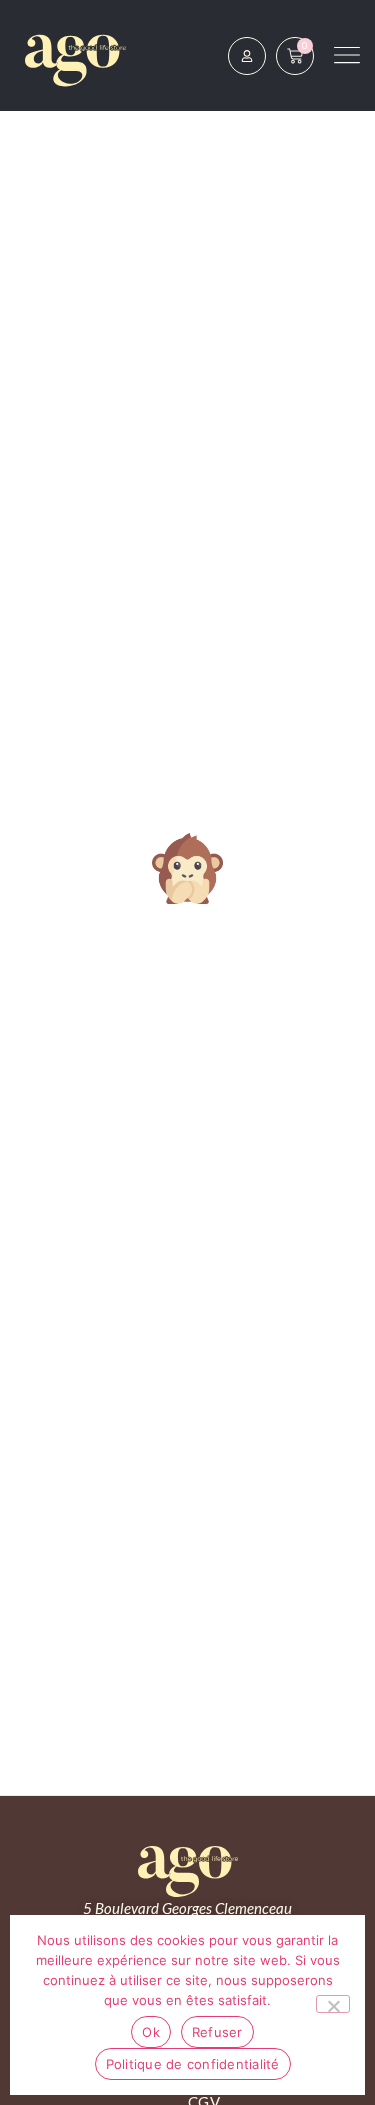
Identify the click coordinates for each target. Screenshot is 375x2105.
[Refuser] (333, 2004)
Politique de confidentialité (193, 2064)
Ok (151, 2032)
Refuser (217, 2032)
